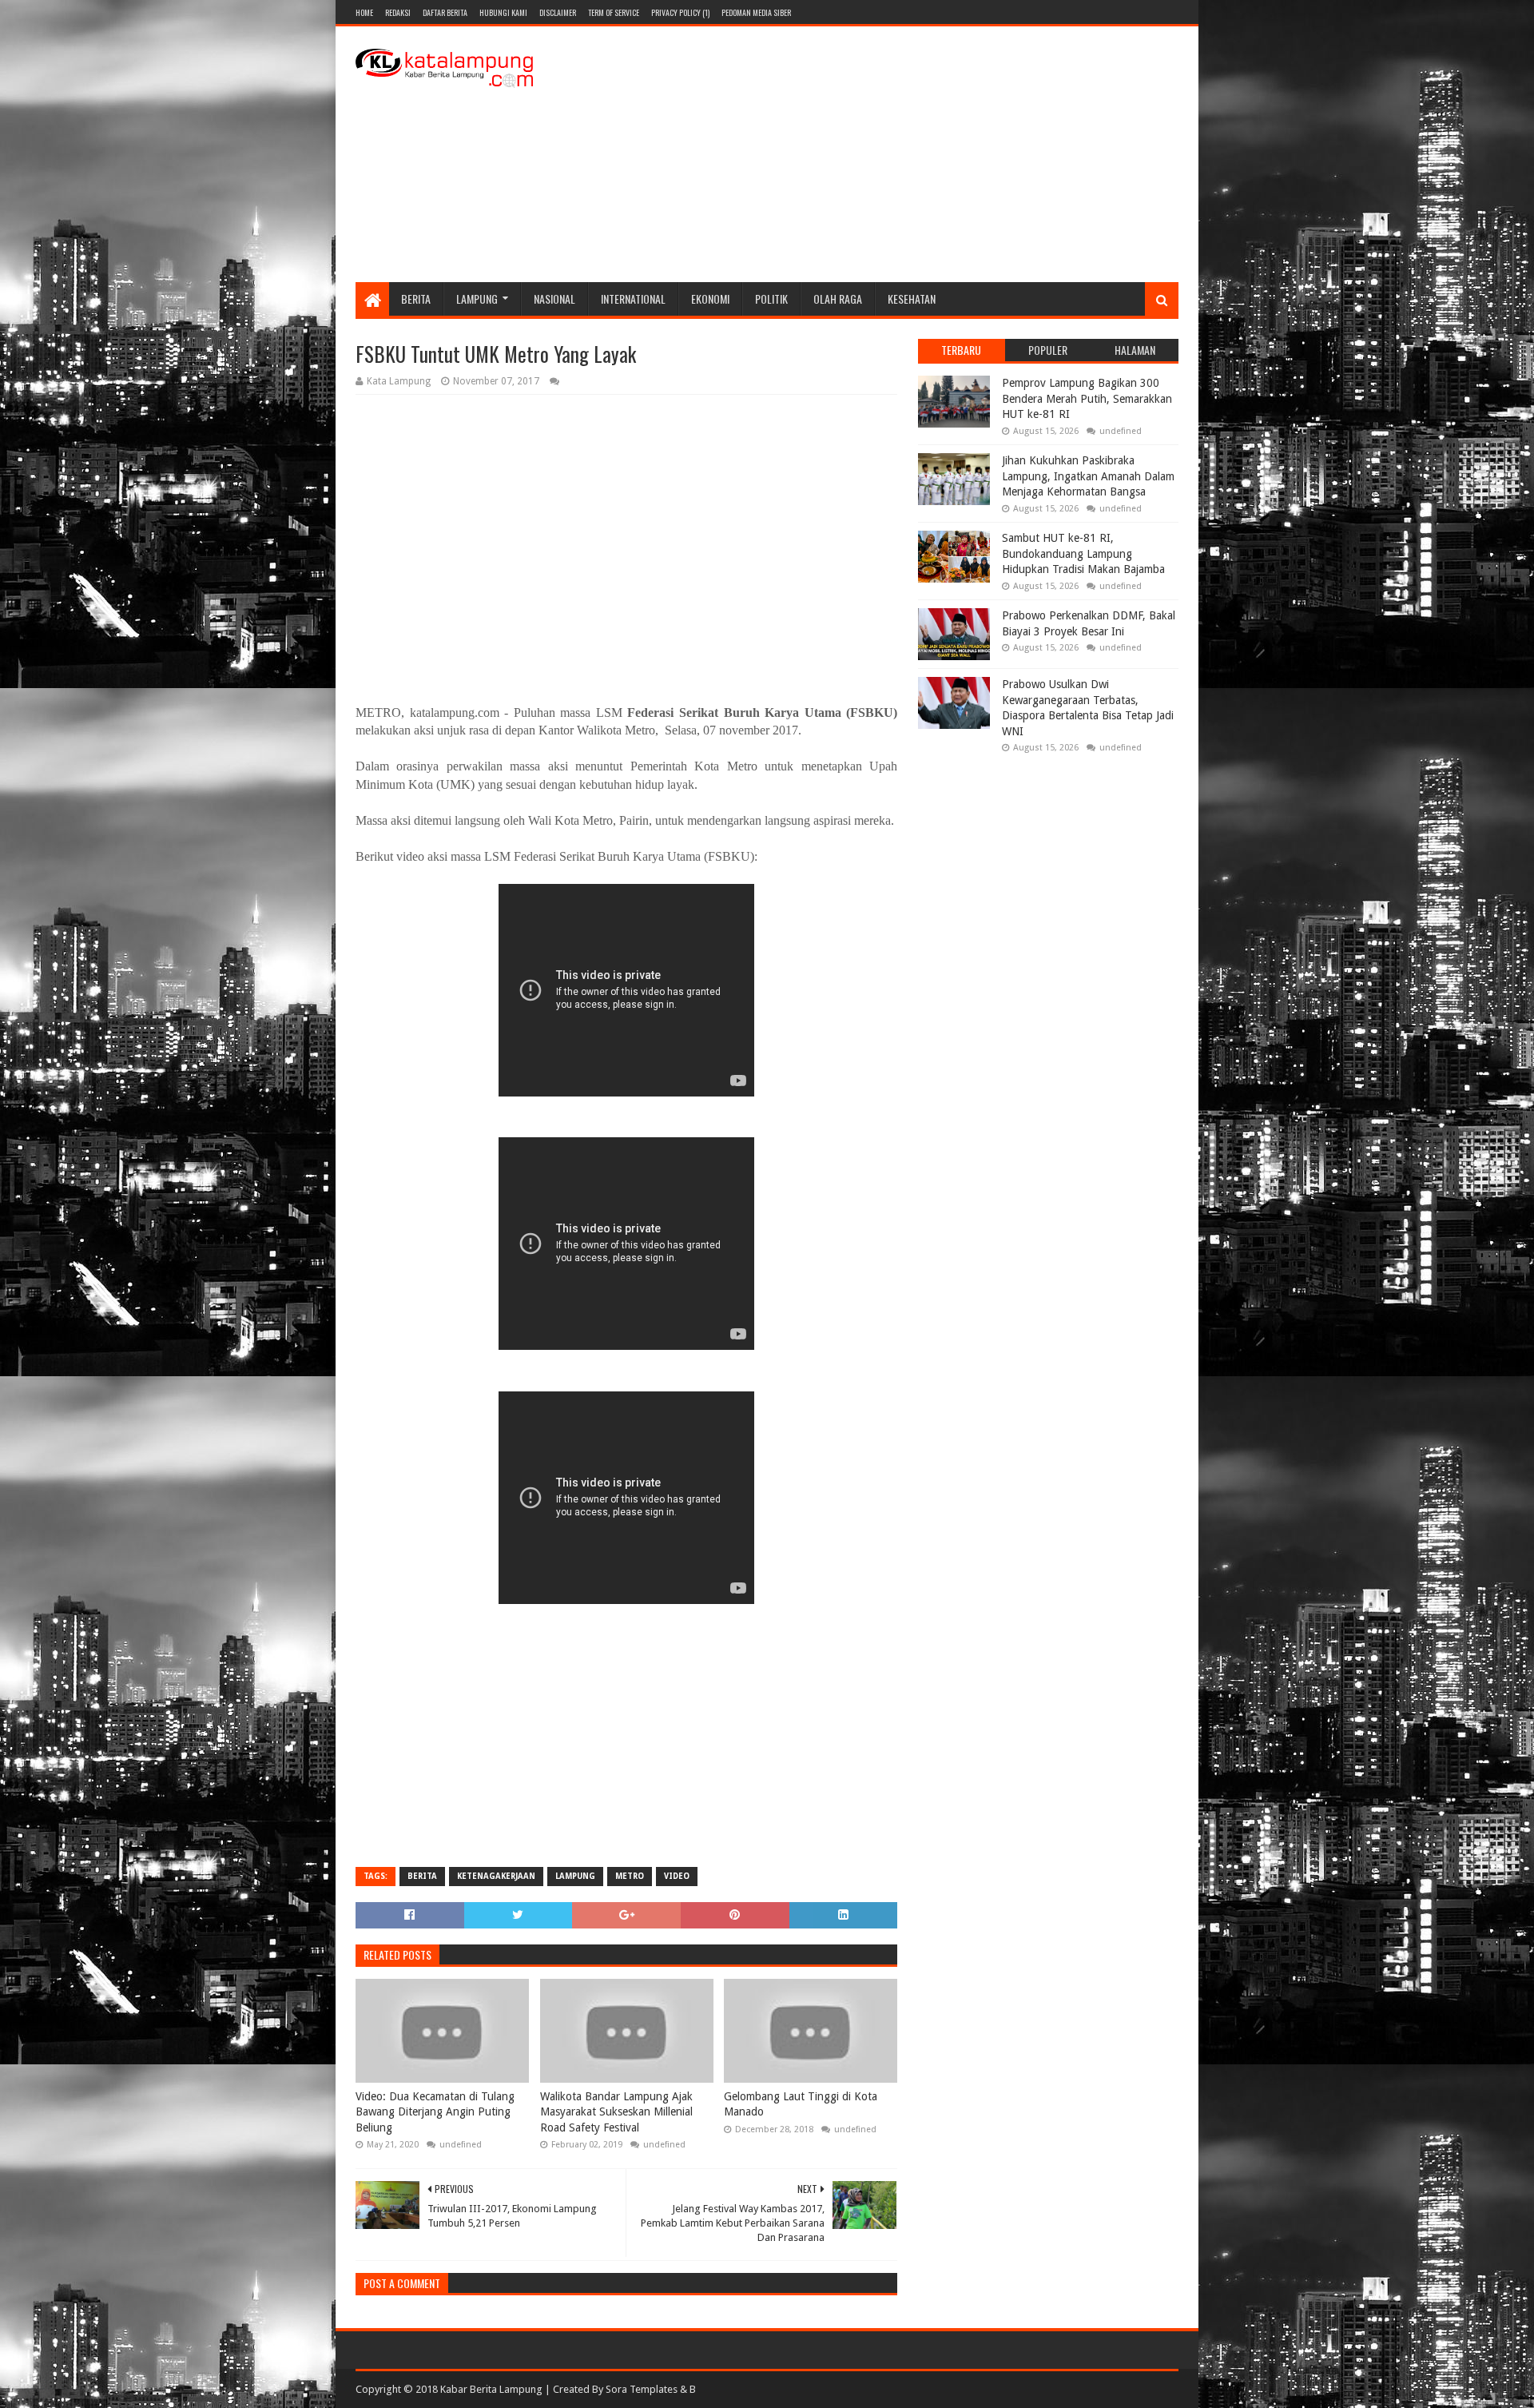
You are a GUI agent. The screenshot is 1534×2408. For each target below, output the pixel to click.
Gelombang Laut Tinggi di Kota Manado (801, 2104)
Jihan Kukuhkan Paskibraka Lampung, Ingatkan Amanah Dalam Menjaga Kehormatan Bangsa (1088, 476)
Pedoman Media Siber (756, 12)
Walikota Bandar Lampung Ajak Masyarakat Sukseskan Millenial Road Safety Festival (616, 2112)
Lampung (477, 299)
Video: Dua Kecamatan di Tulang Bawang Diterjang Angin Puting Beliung (435, 2112)
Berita (416, 299)
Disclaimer (558, 12)
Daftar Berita (445, 12)
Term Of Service (614, 12)
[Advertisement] (888, 154)
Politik (771, 299)
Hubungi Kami (503, 12)
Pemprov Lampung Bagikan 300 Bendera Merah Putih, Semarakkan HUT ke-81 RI (1087, 398)
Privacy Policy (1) (680, 12)
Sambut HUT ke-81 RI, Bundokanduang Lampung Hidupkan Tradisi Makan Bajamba (1083, 553)
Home (364, 12)
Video (677, 1876)
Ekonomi (710, 299)
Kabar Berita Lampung (491, 2389)
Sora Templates (642, 2389)
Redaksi (398, 12)
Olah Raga (838, 299)
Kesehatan (912, 299)
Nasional (554, 299)
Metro (630, 1876)
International (633, 299)
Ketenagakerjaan (496, 1876)
